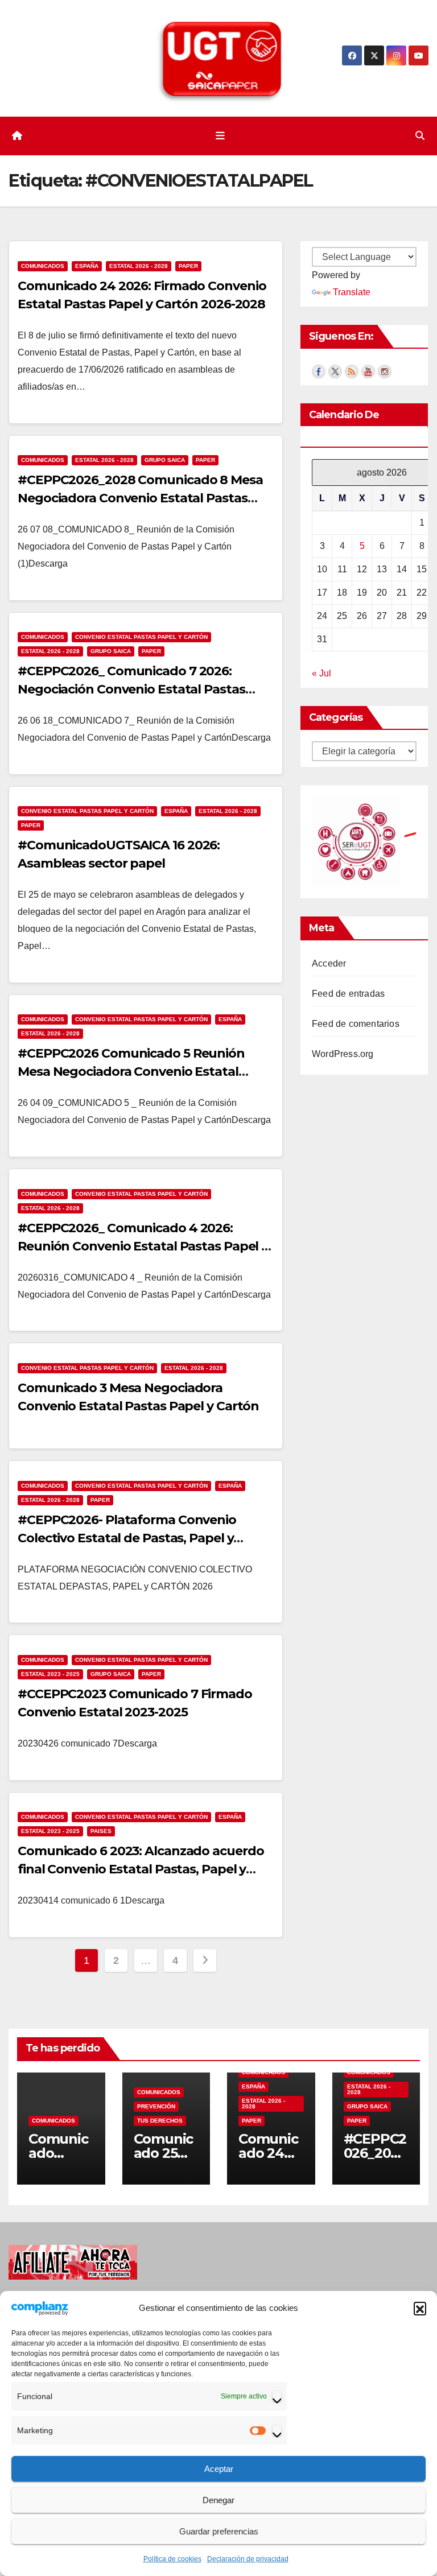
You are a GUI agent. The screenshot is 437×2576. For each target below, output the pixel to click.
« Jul (321, 673)
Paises (101, 1831)
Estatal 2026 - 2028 (139, 266)
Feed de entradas (348, 994)
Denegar (218, 2500)
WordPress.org (343, 1054)
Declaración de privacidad (248, 2559)
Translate (352, 292)
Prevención (156, 2106)
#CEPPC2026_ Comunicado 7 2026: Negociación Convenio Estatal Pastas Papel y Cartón (131, 689)
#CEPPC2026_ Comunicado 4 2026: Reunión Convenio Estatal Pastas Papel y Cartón (143, 1246)
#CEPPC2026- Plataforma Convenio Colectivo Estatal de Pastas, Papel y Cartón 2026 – (127, 1538)
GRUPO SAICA (165, 460)
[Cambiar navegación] (221, 136)
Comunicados (43, 266)
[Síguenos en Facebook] (319, 370)
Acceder (329, 963)
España (87, 266)
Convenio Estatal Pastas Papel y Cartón (141, 637)
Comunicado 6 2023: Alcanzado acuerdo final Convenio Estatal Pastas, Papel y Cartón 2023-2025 (141, 1869)
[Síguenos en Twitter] (335, 370)
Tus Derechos (160, 2121)
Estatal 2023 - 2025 (50, 1674)
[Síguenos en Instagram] (385, 370)
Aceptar (219, 2469)
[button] (420, 2308)
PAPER (188, 266)
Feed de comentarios (356, 1024)
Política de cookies (172, 2559)
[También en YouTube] (368, 370)
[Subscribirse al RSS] (352, 370)
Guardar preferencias (219, 2531)
